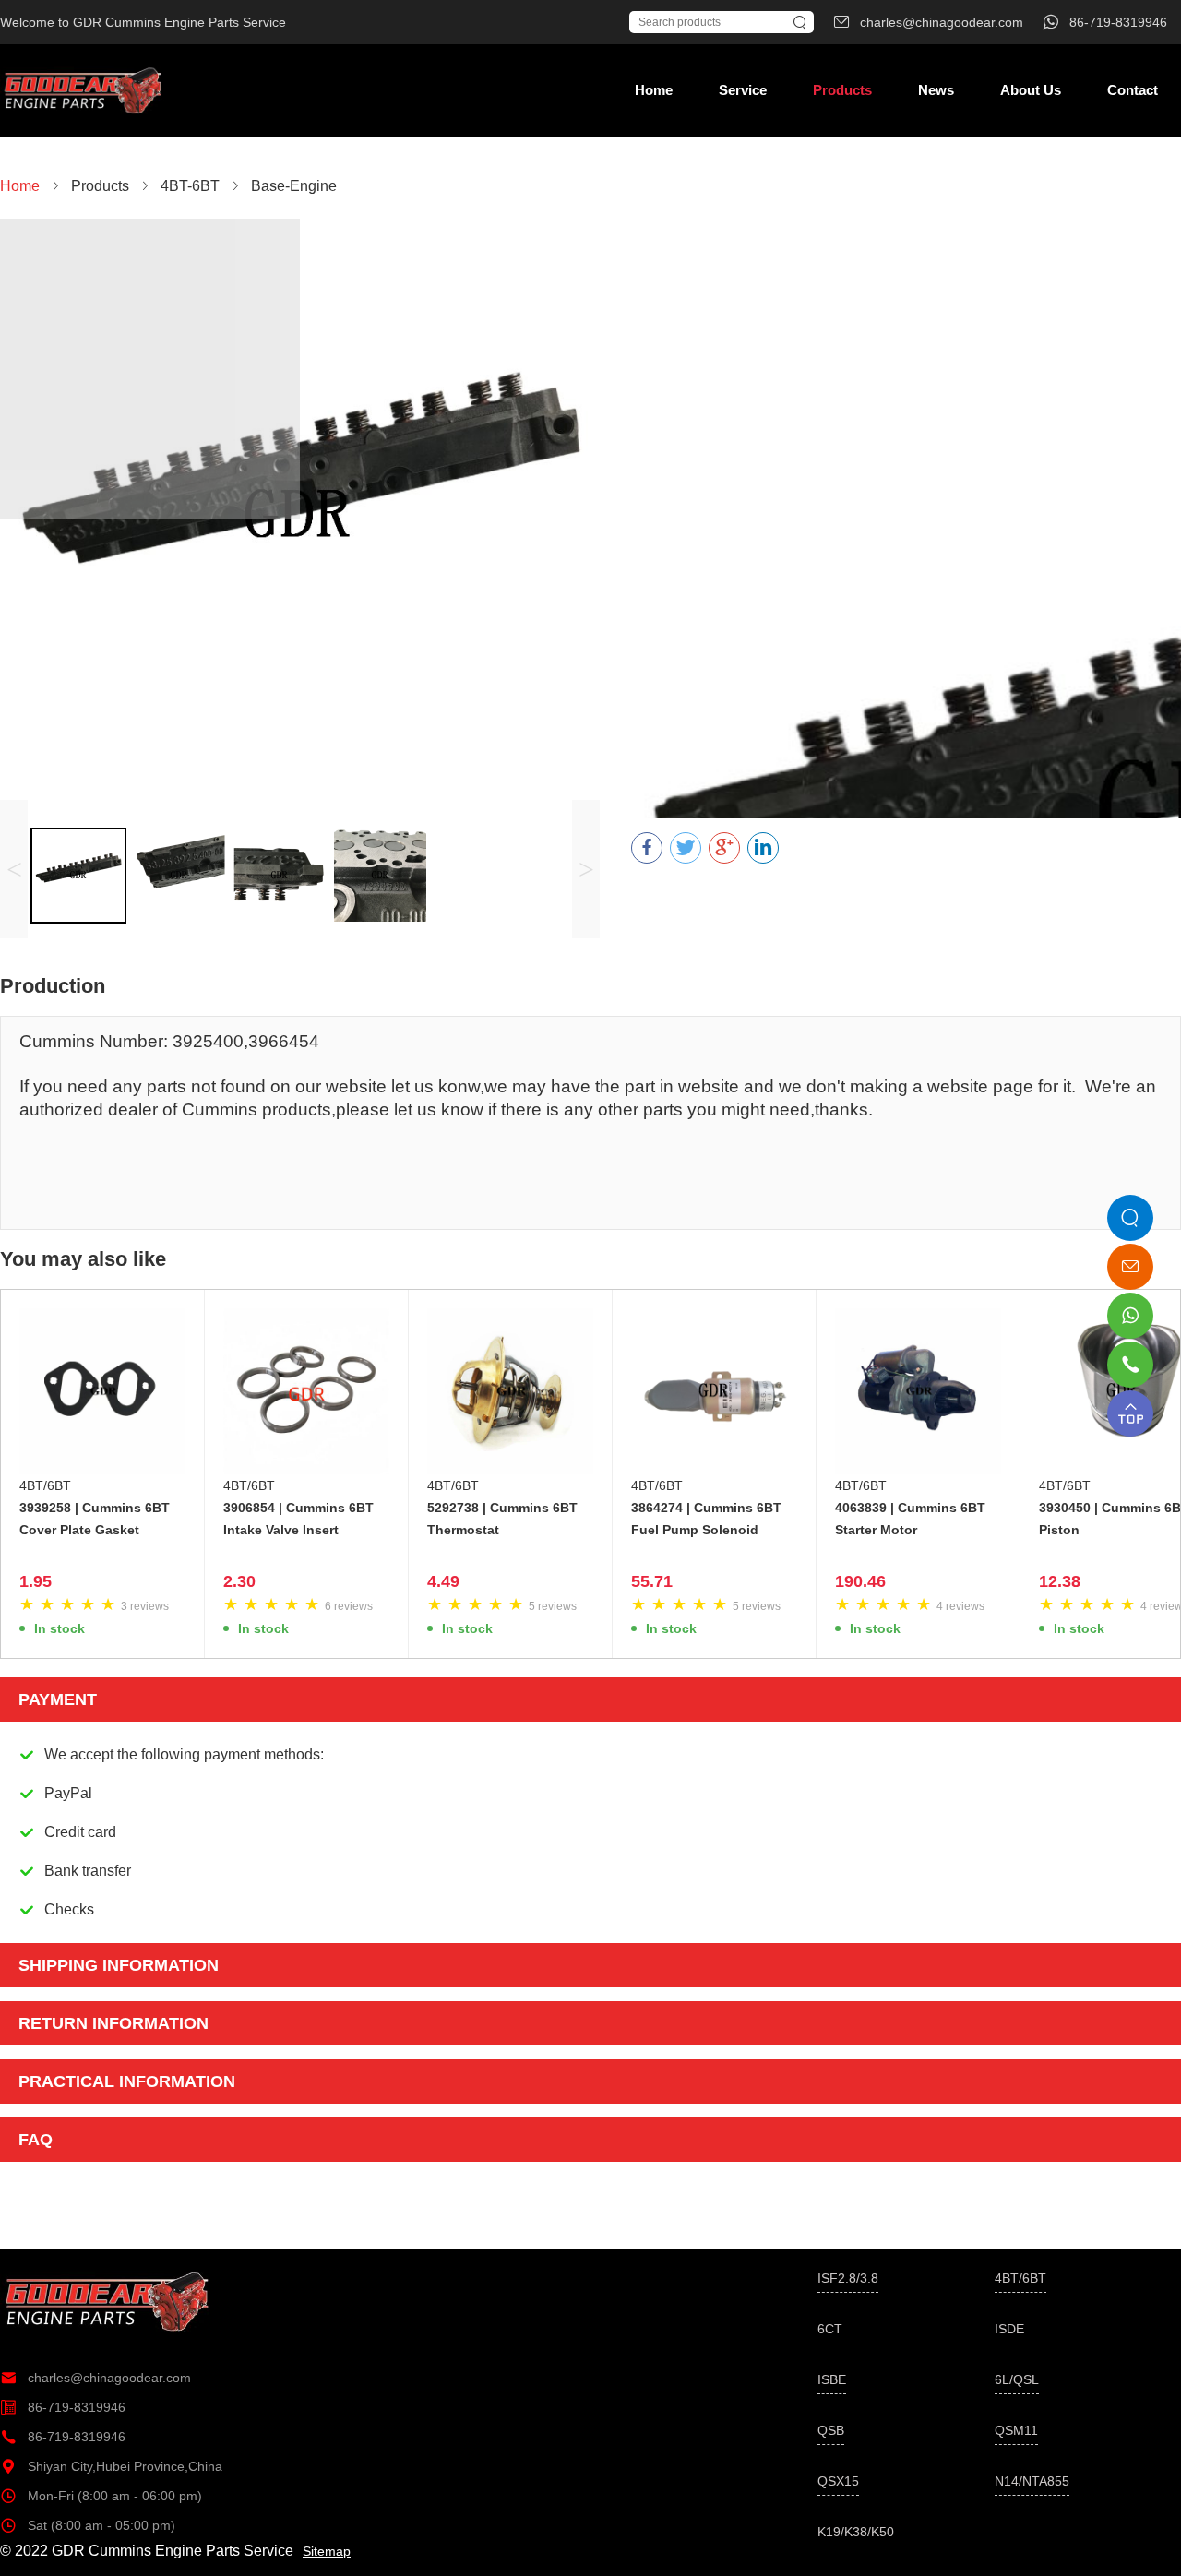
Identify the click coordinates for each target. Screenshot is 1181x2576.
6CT (830, 2329)
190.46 (860, 1581)
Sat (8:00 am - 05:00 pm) (88, 2525)
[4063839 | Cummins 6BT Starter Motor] (918, 1391)
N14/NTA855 (1032, 2481)
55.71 (652, 1581)
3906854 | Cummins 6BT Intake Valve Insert (298, 1519)
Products (842, 90)
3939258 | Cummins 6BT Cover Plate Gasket (95, 1519)
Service (743, 90)
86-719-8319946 (63, 2407)
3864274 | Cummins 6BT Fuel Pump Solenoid (706, 1519)
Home (654, 90)
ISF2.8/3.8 (848, 2278)
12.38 (1060, 1581)
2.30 (239, 1581)
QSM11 (1016, 2430)
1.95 (36, 1581)
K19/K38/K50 (856, 2532)
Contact (1133, 90)
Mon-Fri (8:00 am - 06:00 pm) (101, 2496)
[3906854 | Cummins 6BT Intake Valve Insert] (306, 1391)
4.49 (443, 1581)
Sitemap (327, 2551)
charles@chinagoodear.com (95, 2378)
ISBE (832, 2379)
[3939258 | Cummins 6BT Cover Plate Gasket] (102, 1391)
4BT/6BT (45, 1485)
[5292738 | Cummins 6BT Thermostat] (510, 1391)
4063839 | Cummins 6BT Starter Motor (910, 1519)
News (936, 90)
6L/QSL (1017, 2379)
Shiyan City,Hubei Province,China (111, 2466)
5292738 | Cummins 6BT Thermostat (502, 1519)
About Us (1031, 90)
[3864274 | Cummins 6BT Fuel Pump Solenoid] (714, 1391)
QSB (831, 2430)
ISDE (1009, 2329)
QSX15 (838, 2481)
